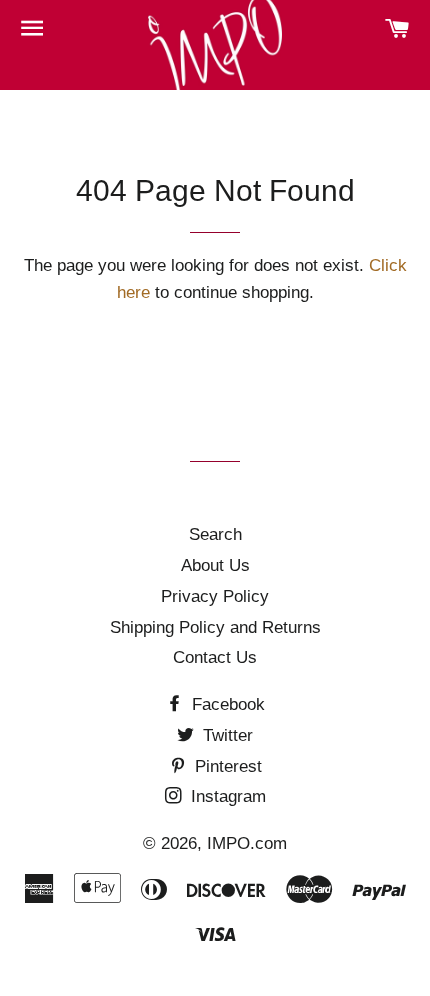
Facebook (226, 704)
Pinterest (226, 766)
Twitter (225, 735)
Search (215, 534)
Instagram (226, 796)
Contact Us (215, 657)
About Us (215, 565)
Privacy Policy (215, 596)
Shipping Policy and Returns (215, 627)
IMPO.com (247, 843)
